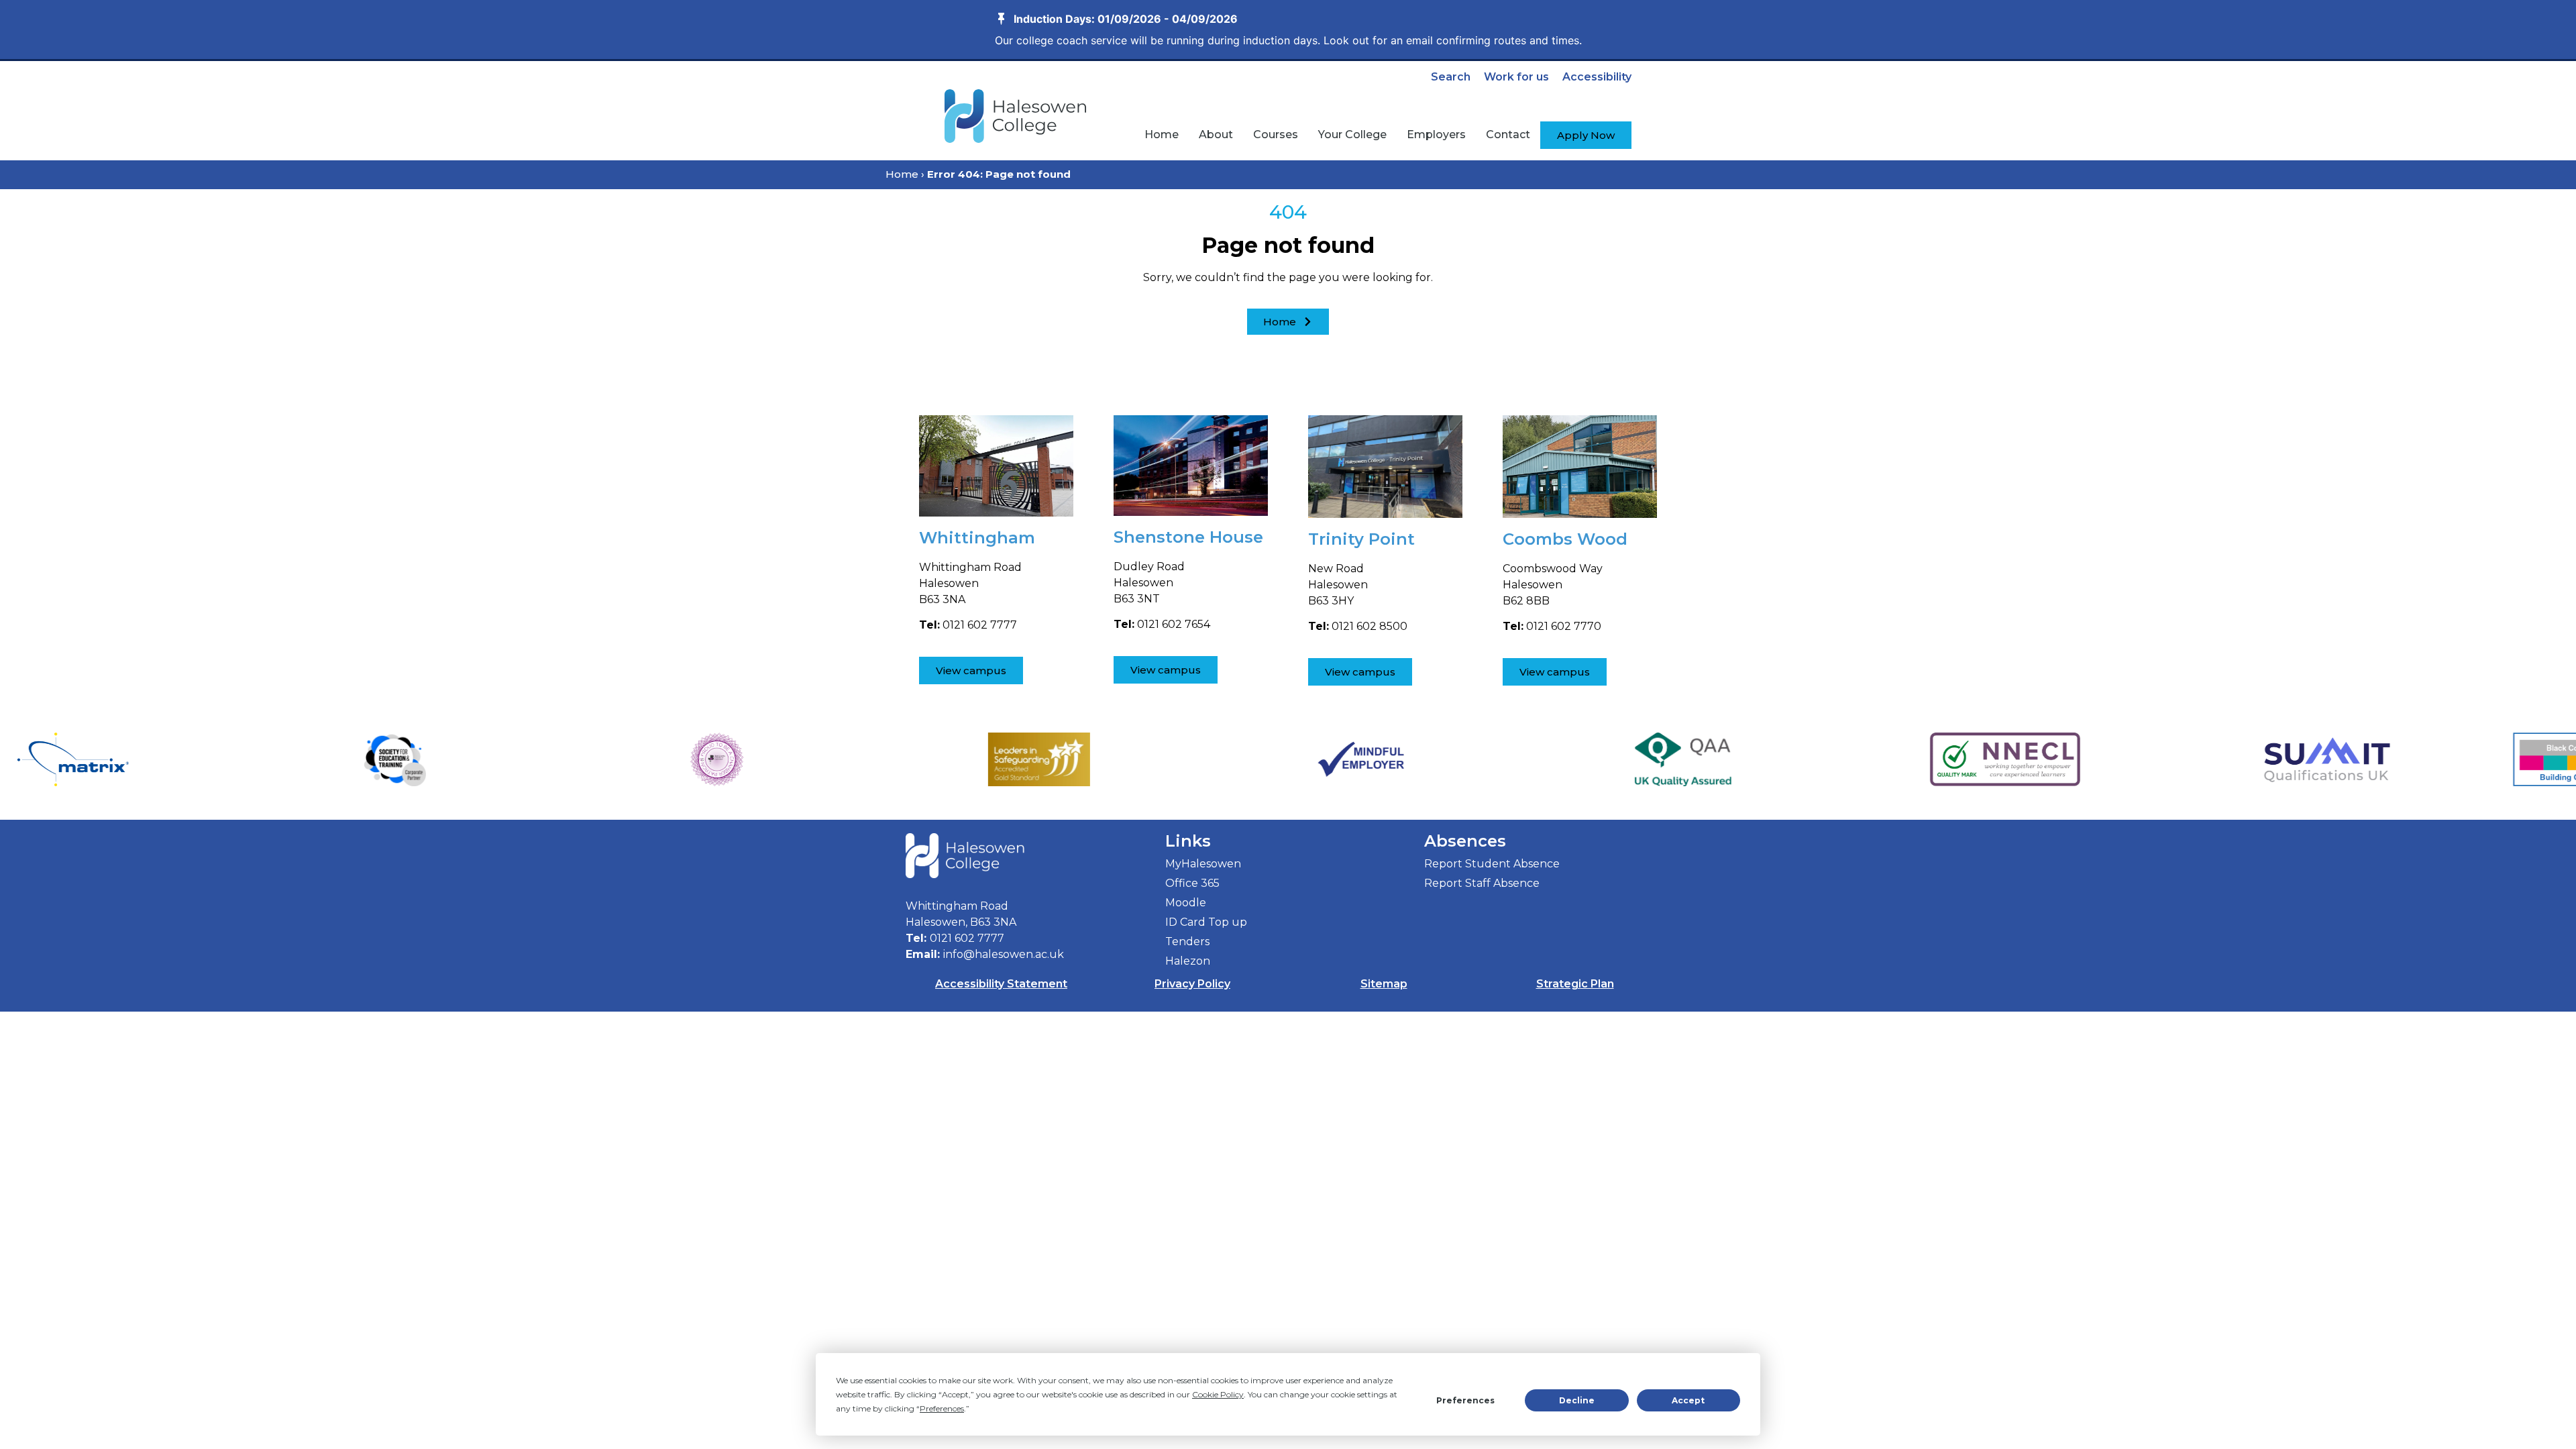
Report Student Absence (1492, 864)
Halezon (1188, 961)
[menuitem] (1162, 135)
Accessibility (1597, 77)
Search (1451, 77)
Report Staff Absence (1482, 883)
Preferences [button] (942, 1408)
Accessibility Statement (1001, 984)
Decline (1577, 1400)
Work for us (1516, 77)
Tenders (1187, 942)
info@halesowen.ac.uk (1004, 954)
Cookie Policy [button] (1218, 1394)
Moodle (1186, 903)
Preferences (1465, 1400)
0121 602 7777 (967, 938)
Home (902, 174)
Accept (1688, 1400)
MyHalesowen (1203, 864)
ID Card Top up (1206, 922)
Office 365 (1192, 883)
